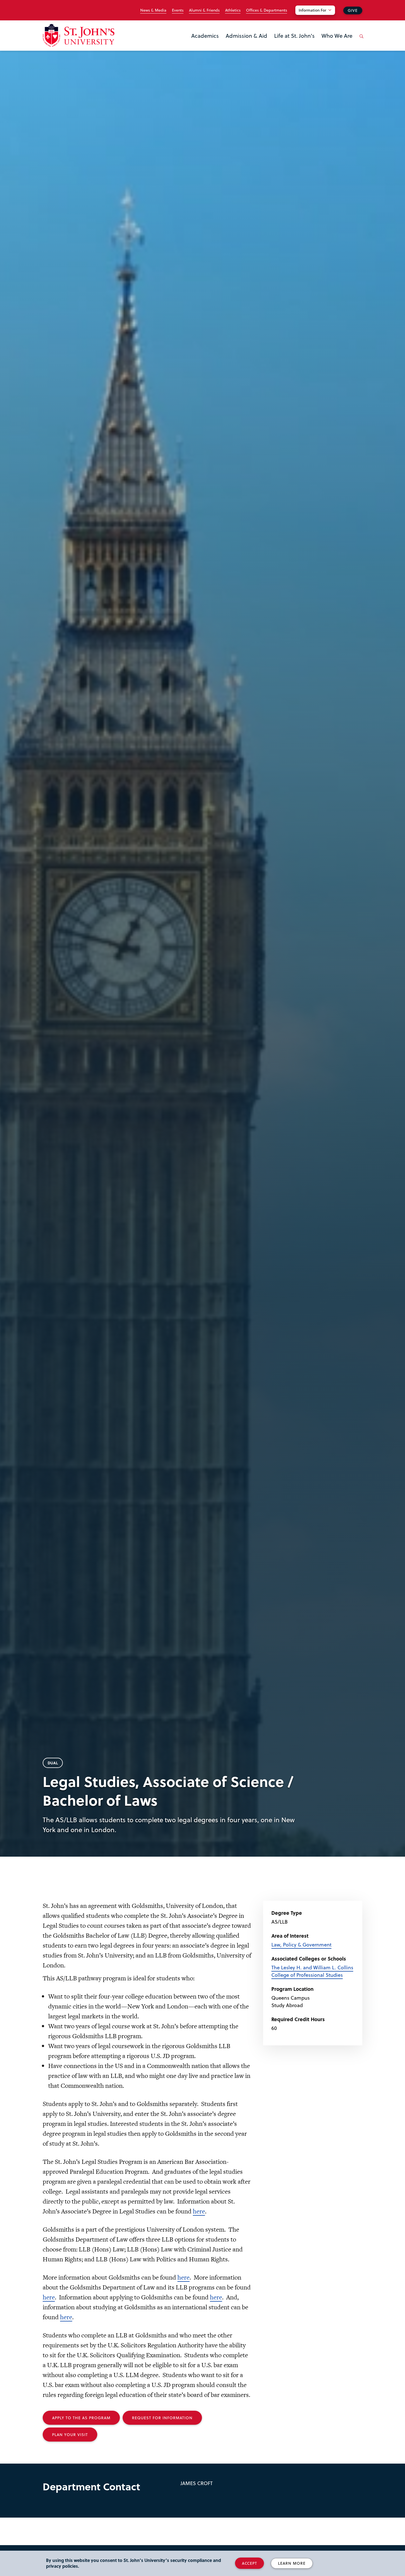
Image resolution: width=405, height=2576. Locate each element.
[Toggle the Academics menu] (205, 43)
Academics (205, 36)
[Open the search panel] (360, 40)
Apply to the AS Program (81, 2418)
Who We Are (337, 36)
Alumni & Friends (204, 10)
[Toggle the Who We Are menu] (337, 43)
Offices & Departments (267, 10)
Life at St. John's (294, 36)
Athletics (233, 10)
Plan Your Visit (70, 2435)
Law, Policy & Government (301, 1944)
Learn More (292, 2563)
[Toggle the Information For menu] (318, 17)
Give (353, 10)
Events (178, 10)
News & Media (153, 10)
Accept (249, 2563)
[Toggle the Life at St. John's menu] (295, 43)
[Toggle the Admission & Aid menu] (247, 43)
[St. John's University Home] (79, 35)
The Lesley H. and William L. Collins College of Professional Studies (312, 1971)
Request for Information (162, 2418)
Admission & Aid (246, 36)
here (199, 2211)
